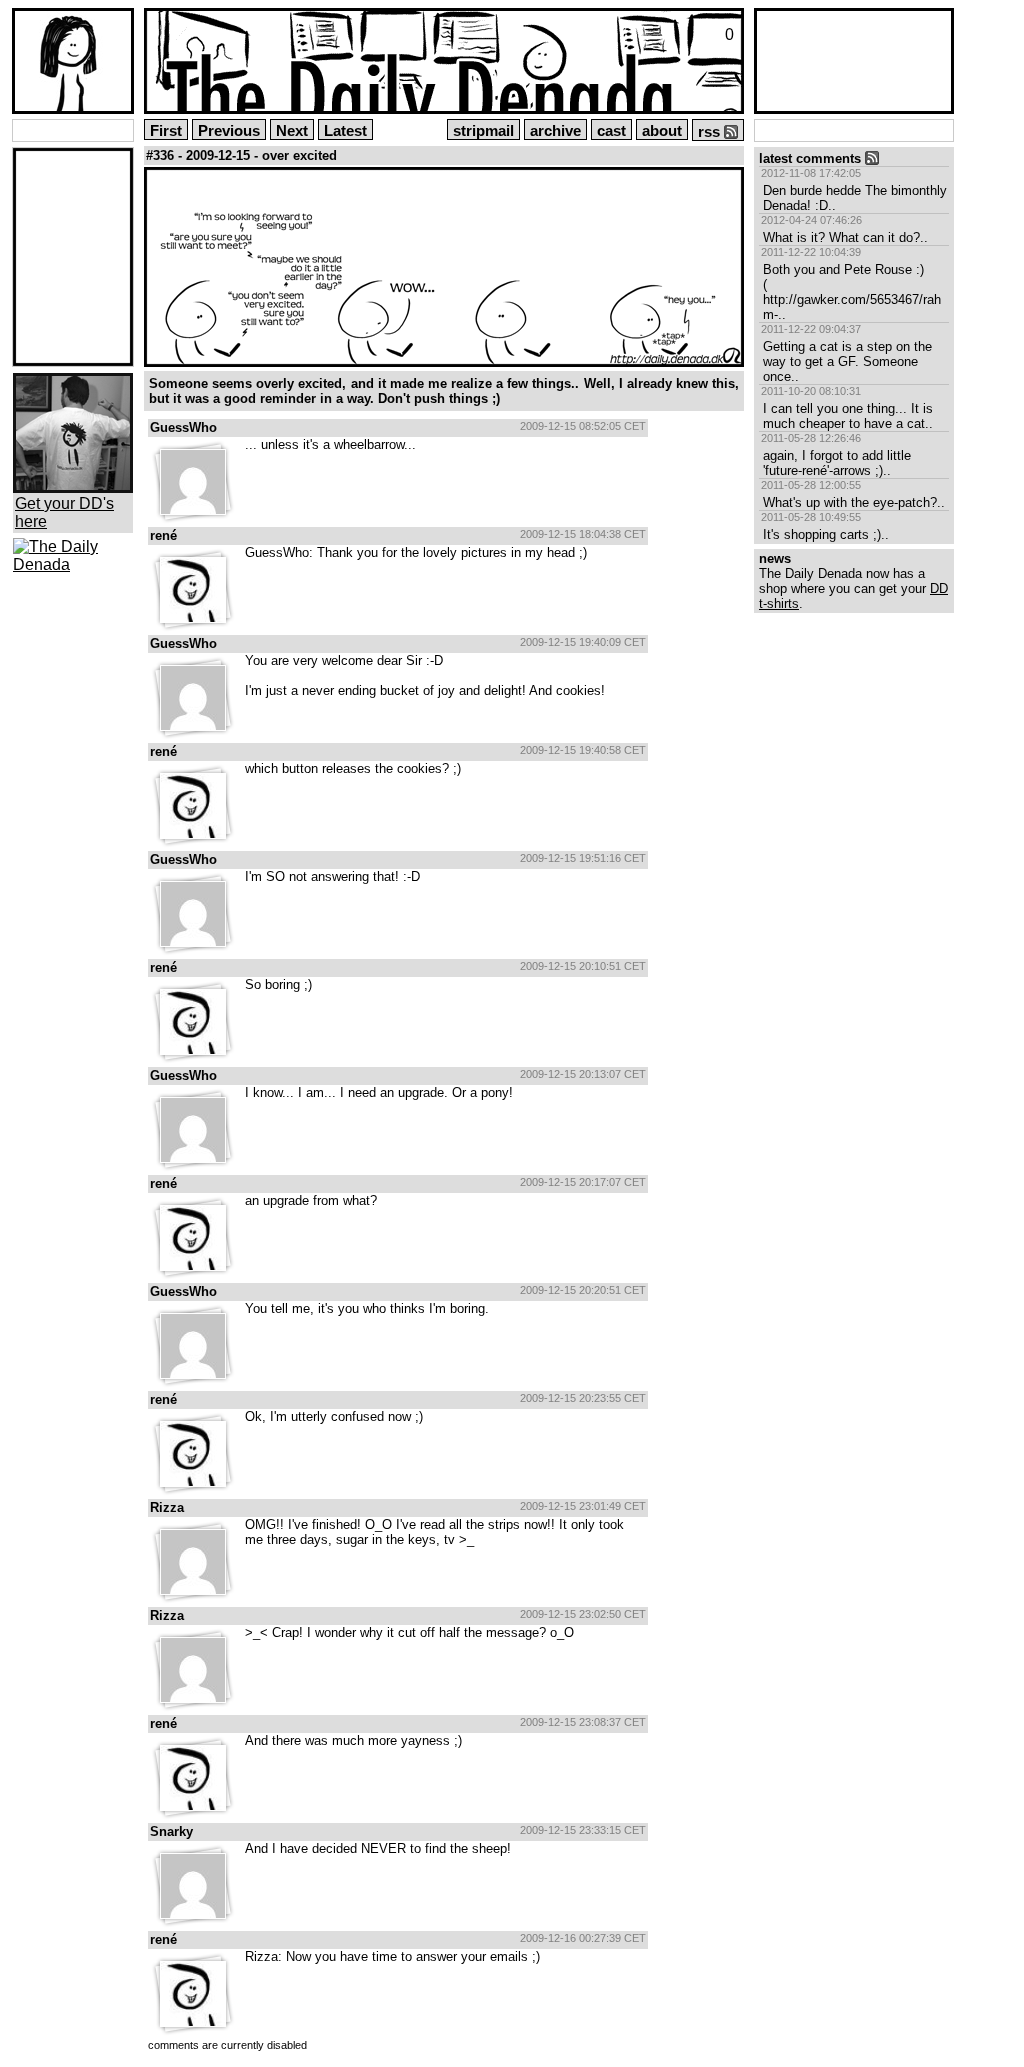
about (662, 131)
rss (711, 132)
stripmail (483, 131)
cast (611, 131)
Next (292, 131)
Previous (229, 131)
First (166, 131)
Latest (345, 131)
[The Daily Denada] (73, 564)
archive (555, 131)
